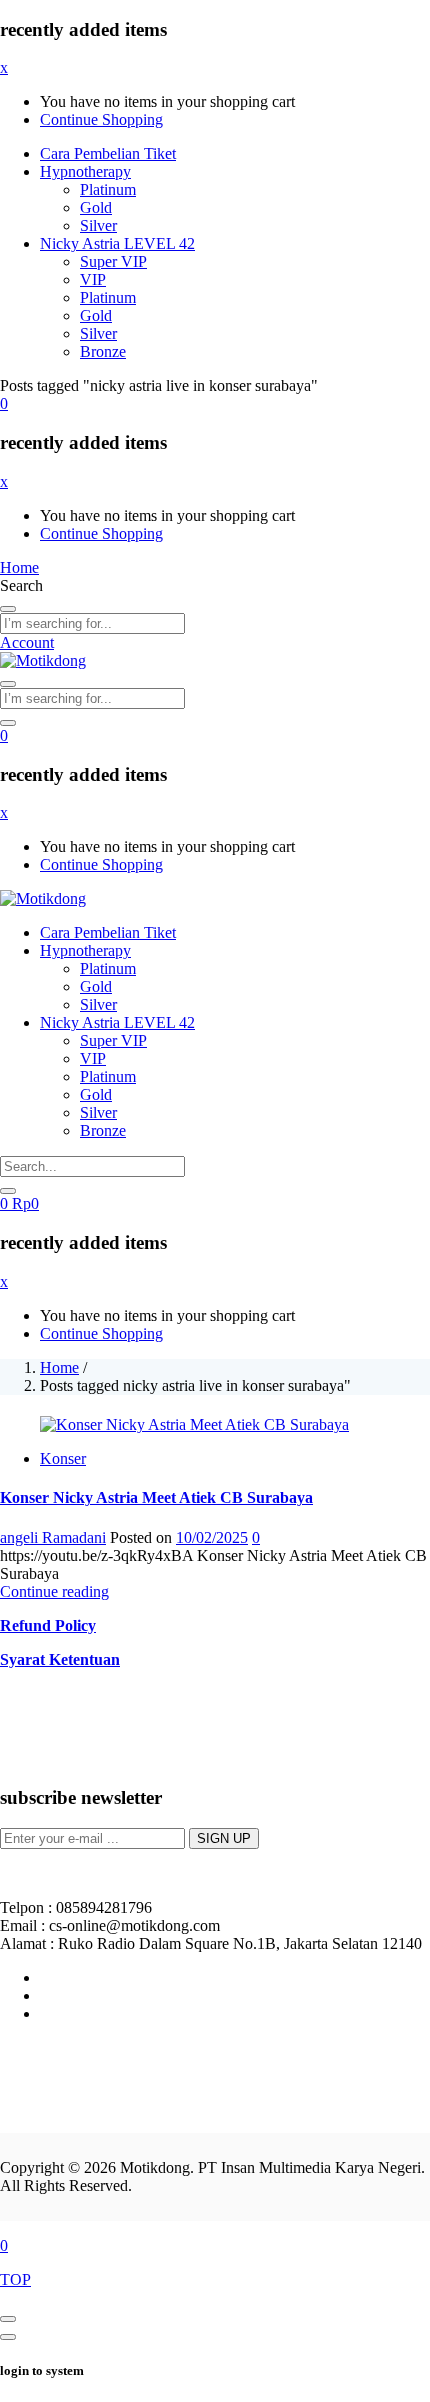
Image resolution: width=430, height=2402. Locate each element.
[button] (4, 403)
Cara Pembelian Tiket (108, 153)
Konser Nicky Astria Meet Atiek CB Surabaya (156, 1497)
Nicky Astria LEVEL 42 (117, 243)
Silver (98, 225)
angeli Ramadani (53, 1537)
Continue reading (54, 1591)
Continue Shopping (101, 119)
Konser (63, 1458)
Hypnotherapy (85, 171)
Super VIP (113, 261)
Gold (96, 207)
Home (59, 1367)
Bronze (103, 351)
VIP (93, 279)
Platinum (108, 189)
